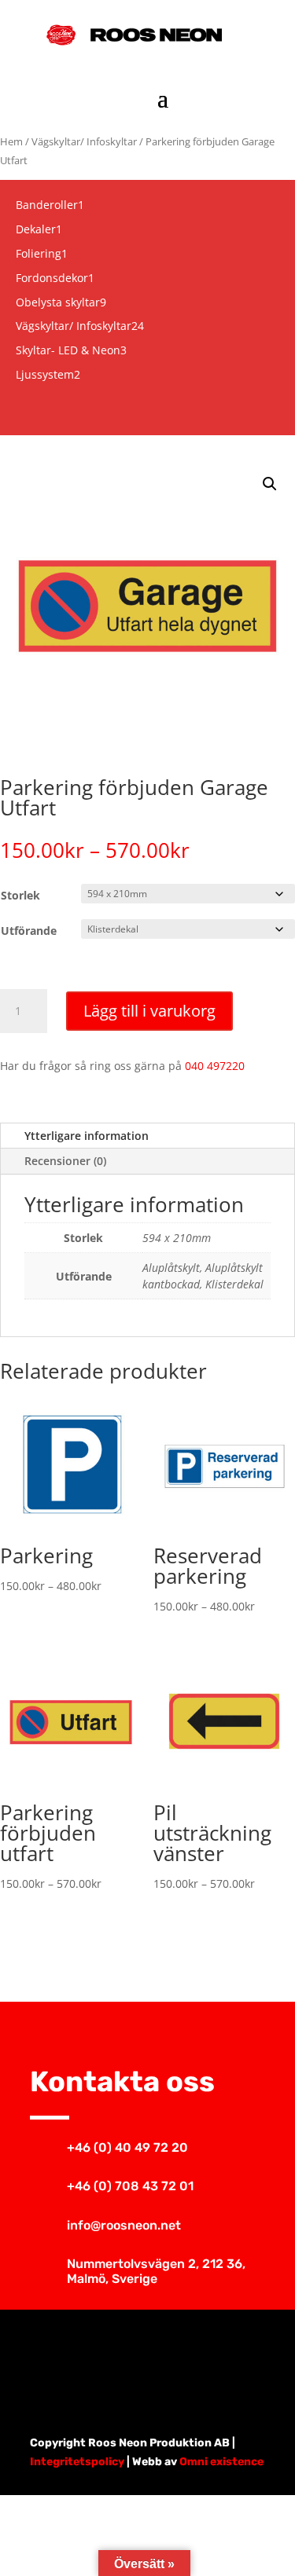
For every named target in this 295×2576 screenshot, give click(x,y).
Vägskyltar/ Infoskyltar (84, 141)
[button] (270, 484)
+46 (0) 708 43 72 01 (130, 2186)
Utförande (29, 931)
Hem (11, 141)
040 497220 (215, 1066)
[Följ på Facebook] (94, 2357)
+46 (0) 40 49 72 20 (127, 2147)
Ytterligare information (87, 1136)
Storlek (20, 895)
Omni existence (221, 2462)
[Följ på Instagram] (148, 2357)
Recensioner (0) (65, 1161)
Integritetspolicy (77, 2462)
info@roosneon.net (124, 2225)
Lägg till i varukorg (149, 1011)
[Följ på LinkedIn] (201, 2357)
